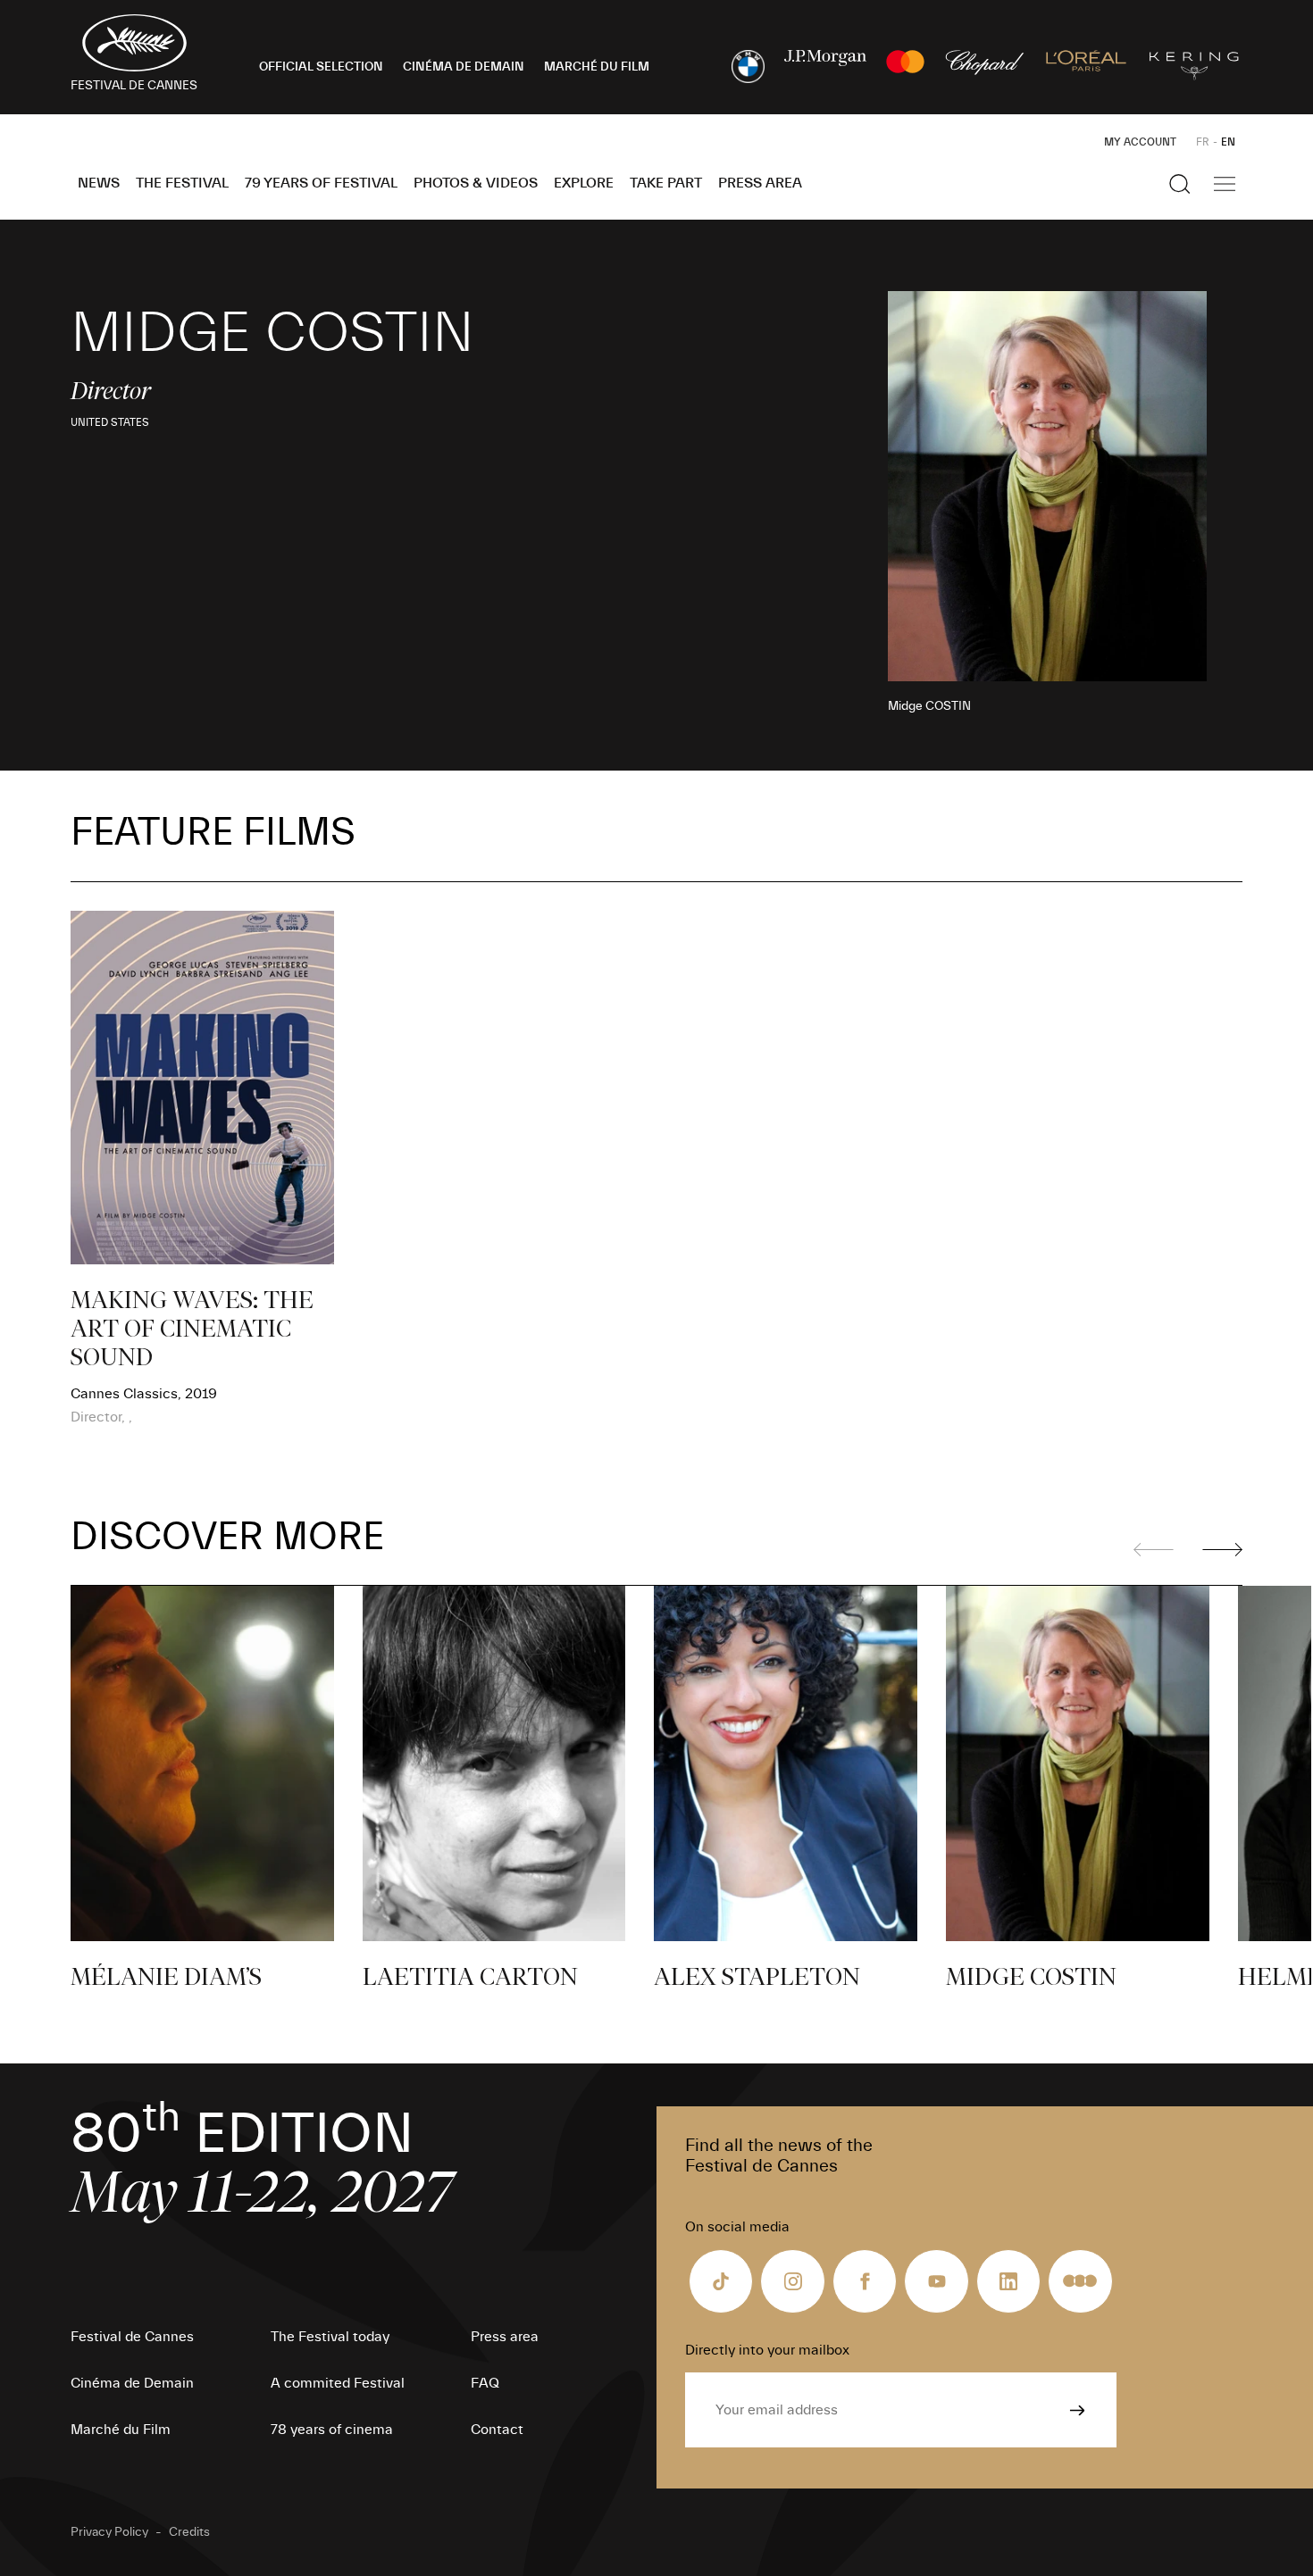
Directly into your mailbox (767, 2350)
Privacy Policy (109, 2532)
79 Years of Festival (321, 183)
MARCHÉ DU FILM (597, 67)
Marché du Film (121, 2430)
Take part (666, 183)
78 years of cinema (332, 2430)
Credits (189, 2532)
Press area (760, 183)
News (99, 183)
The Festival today (330, 2337)
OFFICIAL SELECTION (321, 67)
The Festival (182, 183)
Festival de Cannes (132, 2337)
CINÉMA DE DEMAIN (464, 67)
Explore (584, 183)
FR (1203, 142)
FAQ (485, 2383)
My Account (1140, 142)
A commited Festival (338, 2383)
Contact (497, 2430)
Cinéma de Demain (132, 2383)
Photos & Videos (476, 183)
